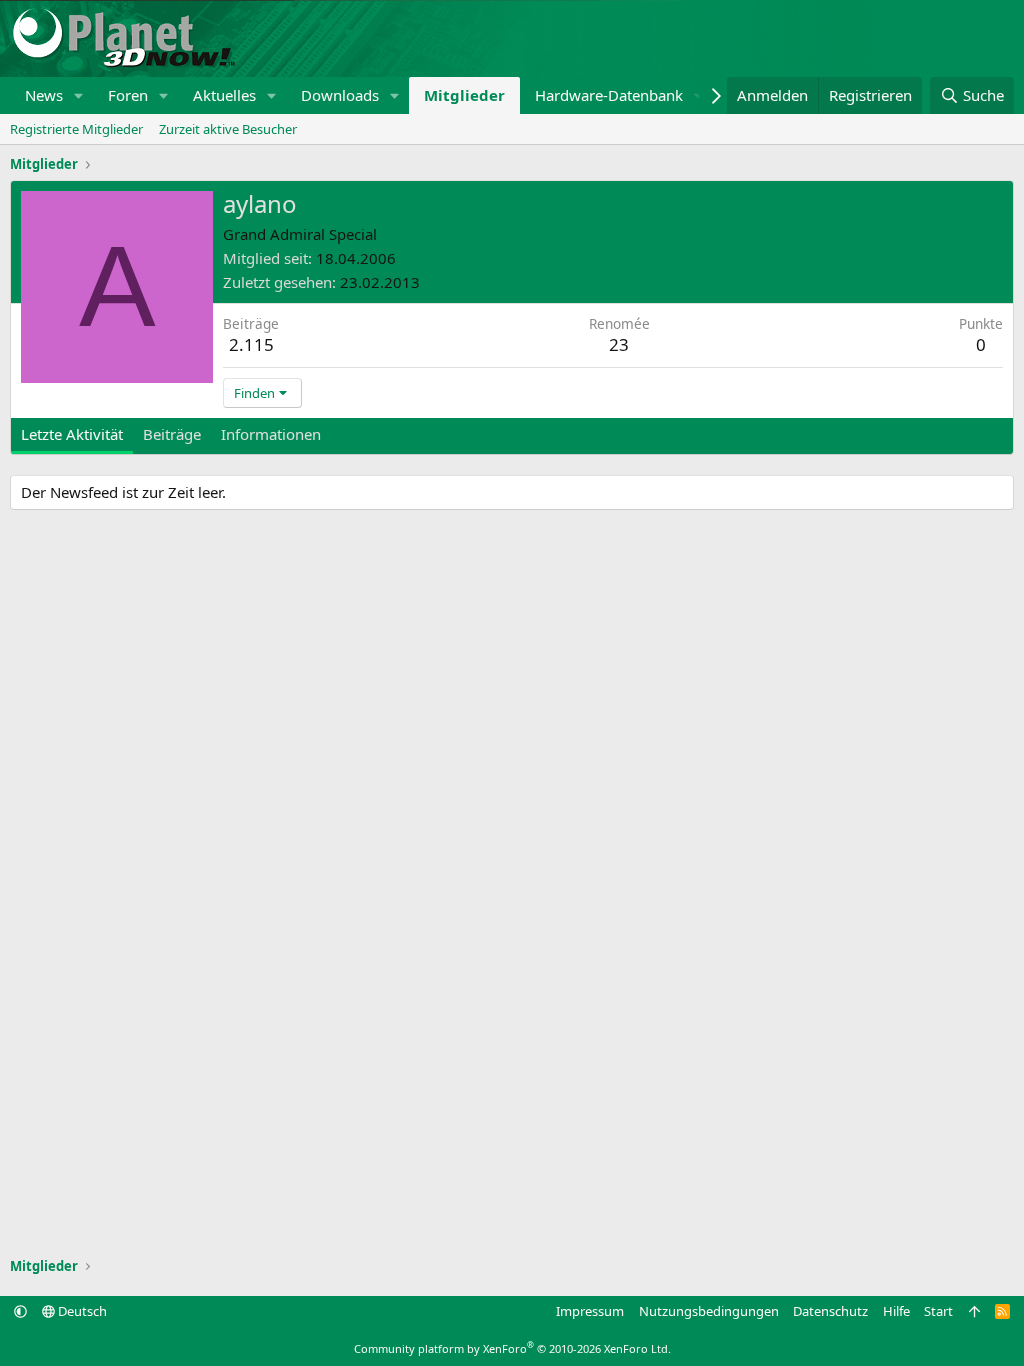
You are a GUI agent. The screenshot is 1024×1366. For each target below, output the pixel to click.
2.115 (251, 344)
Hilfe (896, 1311)
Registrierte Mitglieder (76, 129)
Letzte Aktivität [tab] (72, 434)
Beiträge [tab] (172, 434)
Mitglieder (464, 95)
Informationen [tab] (271, 434)
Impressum (590, 1311)
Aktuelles (224, 95)
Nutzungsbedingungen (709, 1311)
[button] (79, 95)
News (44, 95)
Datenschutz (830, 1311)
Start (938, 1311)
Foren (128, 95)
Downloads (340, 95)
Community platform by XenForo (512, 1348)
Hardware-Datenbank (609, 95)
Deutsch (81, 1311)
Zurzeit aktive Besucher (228, 129)
